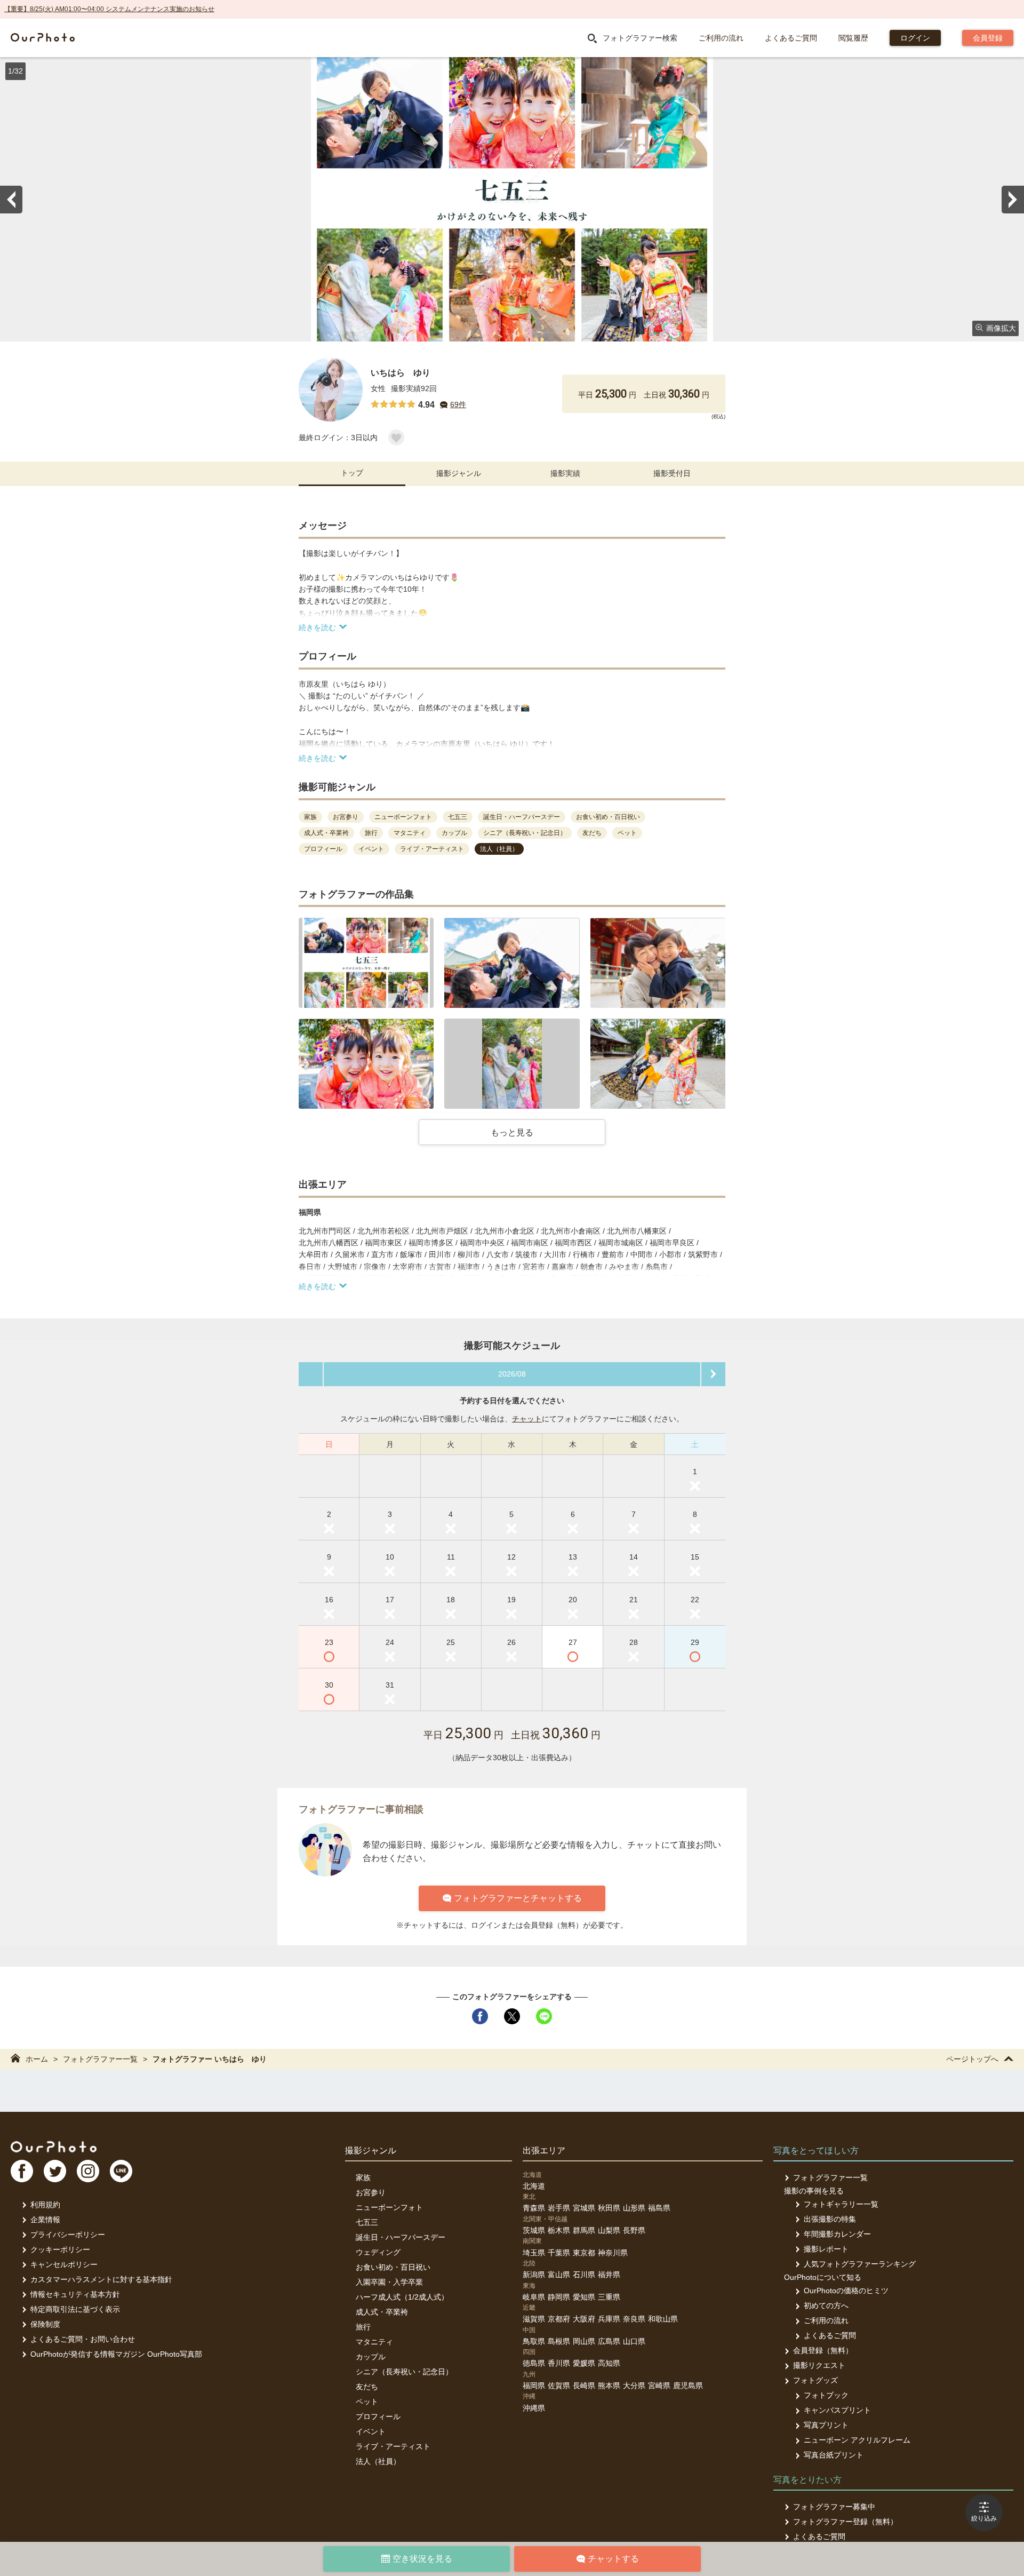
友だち (367, 2387)
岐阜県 (534, 2297)
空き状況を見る (422, 2559)
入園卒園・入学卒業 (389, 2282)
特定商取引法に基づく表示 (75, 2309)
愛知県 (584, 2297)
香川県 (559, 2363)
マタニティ (374, 2342)
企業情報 (45, 2220)
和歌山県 (663, 2319)
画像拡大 (1001, 328)
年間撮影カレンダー (837, 2234)
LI (121, 2171)
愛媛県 (584, 2363)
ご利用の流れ (721, 38)
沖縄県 (534, 2408)
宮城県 (584, 2208)
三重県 (609, 2297)
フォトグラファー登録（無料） (845, 2522)
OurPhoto (54, 2146)
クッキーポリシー (60, 2249)
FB (22, 2171)
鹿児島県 (688, 2386)
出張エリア (544, 2150)
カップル (371, 2357)
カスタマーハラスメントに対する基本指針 (101, 2279)
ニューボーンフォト (389, 2207)
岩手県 (559, 2208)
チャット (527, 1419)
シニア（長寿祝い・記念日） (404, 2372)
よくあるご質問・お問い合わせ (83, 2339)
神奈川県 (613, 2253)
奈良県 (634, 2319)
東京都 (584, 2253)
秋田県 (609, 2208)
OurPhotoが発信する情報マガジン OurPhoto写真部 (116, 2354)
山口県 (634, 2341)
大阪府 (584, 2319)
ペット (367, 2402)
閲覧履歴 (853, 38)
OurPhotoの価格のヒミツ (846, 2291)
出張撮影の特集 (830, 2219)
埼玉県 (534, 2253)
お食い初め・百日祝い (393, 2267)
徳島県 (534, 2363)
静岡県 (559, 2297)
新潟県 (534, 2275)
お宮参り (371, 2192)
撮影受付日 (672, 473)
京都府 (559, 2319)
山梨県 (609, 2230)
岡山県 (584, 2341)
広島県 (609, 2341)
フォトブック (826, 2395)
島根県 (559, 2341)
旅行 (363, 2327)
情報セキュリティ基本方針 (75, 2294)
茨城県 (534, 2230)
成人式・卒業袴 (382, 2312)
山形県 (634, 2208)
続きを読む (317, 627)
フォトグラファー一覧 (100, 2059)
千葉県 (559, 2253)
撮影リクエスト (819, 2365)
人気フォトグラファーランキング (860, 2264)
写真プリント (826, 2425)
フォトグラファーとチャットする (518, 1898)
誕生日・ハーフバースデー (401, 2237)
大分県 (634, 2386)
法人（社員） (378, 2461)
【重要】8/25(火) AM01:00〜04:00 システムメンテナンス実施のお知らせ (109, 9)
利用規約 (45, 2205)
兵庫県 (609, 2319)
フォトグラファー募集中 (834, 2507)
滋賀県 (534, 2319)
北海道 (534, 2186)
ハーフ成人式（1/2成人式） (402, 2297)
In (88, 2171)
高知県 (609, 2363)
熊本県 (609, 2386)
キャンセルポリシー (64, 2264)
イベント (371, 2431)
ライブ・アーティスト (393, 2446)
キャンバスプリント (837, 2410)
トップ (352, 473)
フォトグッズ (815, 2380)
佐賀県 (559, 2386)
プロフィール (378, 2416)
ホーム (37, 2059)
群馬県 (584, 2230)
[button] (366, 963)
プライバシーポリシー (68, 2235)
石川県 (584, 2275)
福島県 (659, 2208)
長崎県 (584, 2386)
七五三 (367, 2222)
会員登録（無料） (823, 2350)
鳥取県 (534, 2341)
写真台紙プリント (834, 2455)
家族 (363, 2177)
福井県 (609, 2275)
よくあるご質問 (791, 38)
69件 (458, 404)
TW (55, 2171)
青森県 (534, 2208)
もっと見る (512, 1132)
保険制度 (45, 2324)
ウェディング (378, 2252)
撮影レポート (826, 2249)
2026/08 (512, 1374)
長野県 (634, 2230)
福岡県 (534, 2386)
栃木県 (559, 2230)
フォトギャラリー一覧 (841, 2204)
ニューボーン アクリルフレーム (857, 2440)
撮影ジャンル (459, 473)
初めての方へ (826, 2305)
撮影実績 (565, 473)
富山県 (559, 2275)
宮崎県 (659, 2386)
